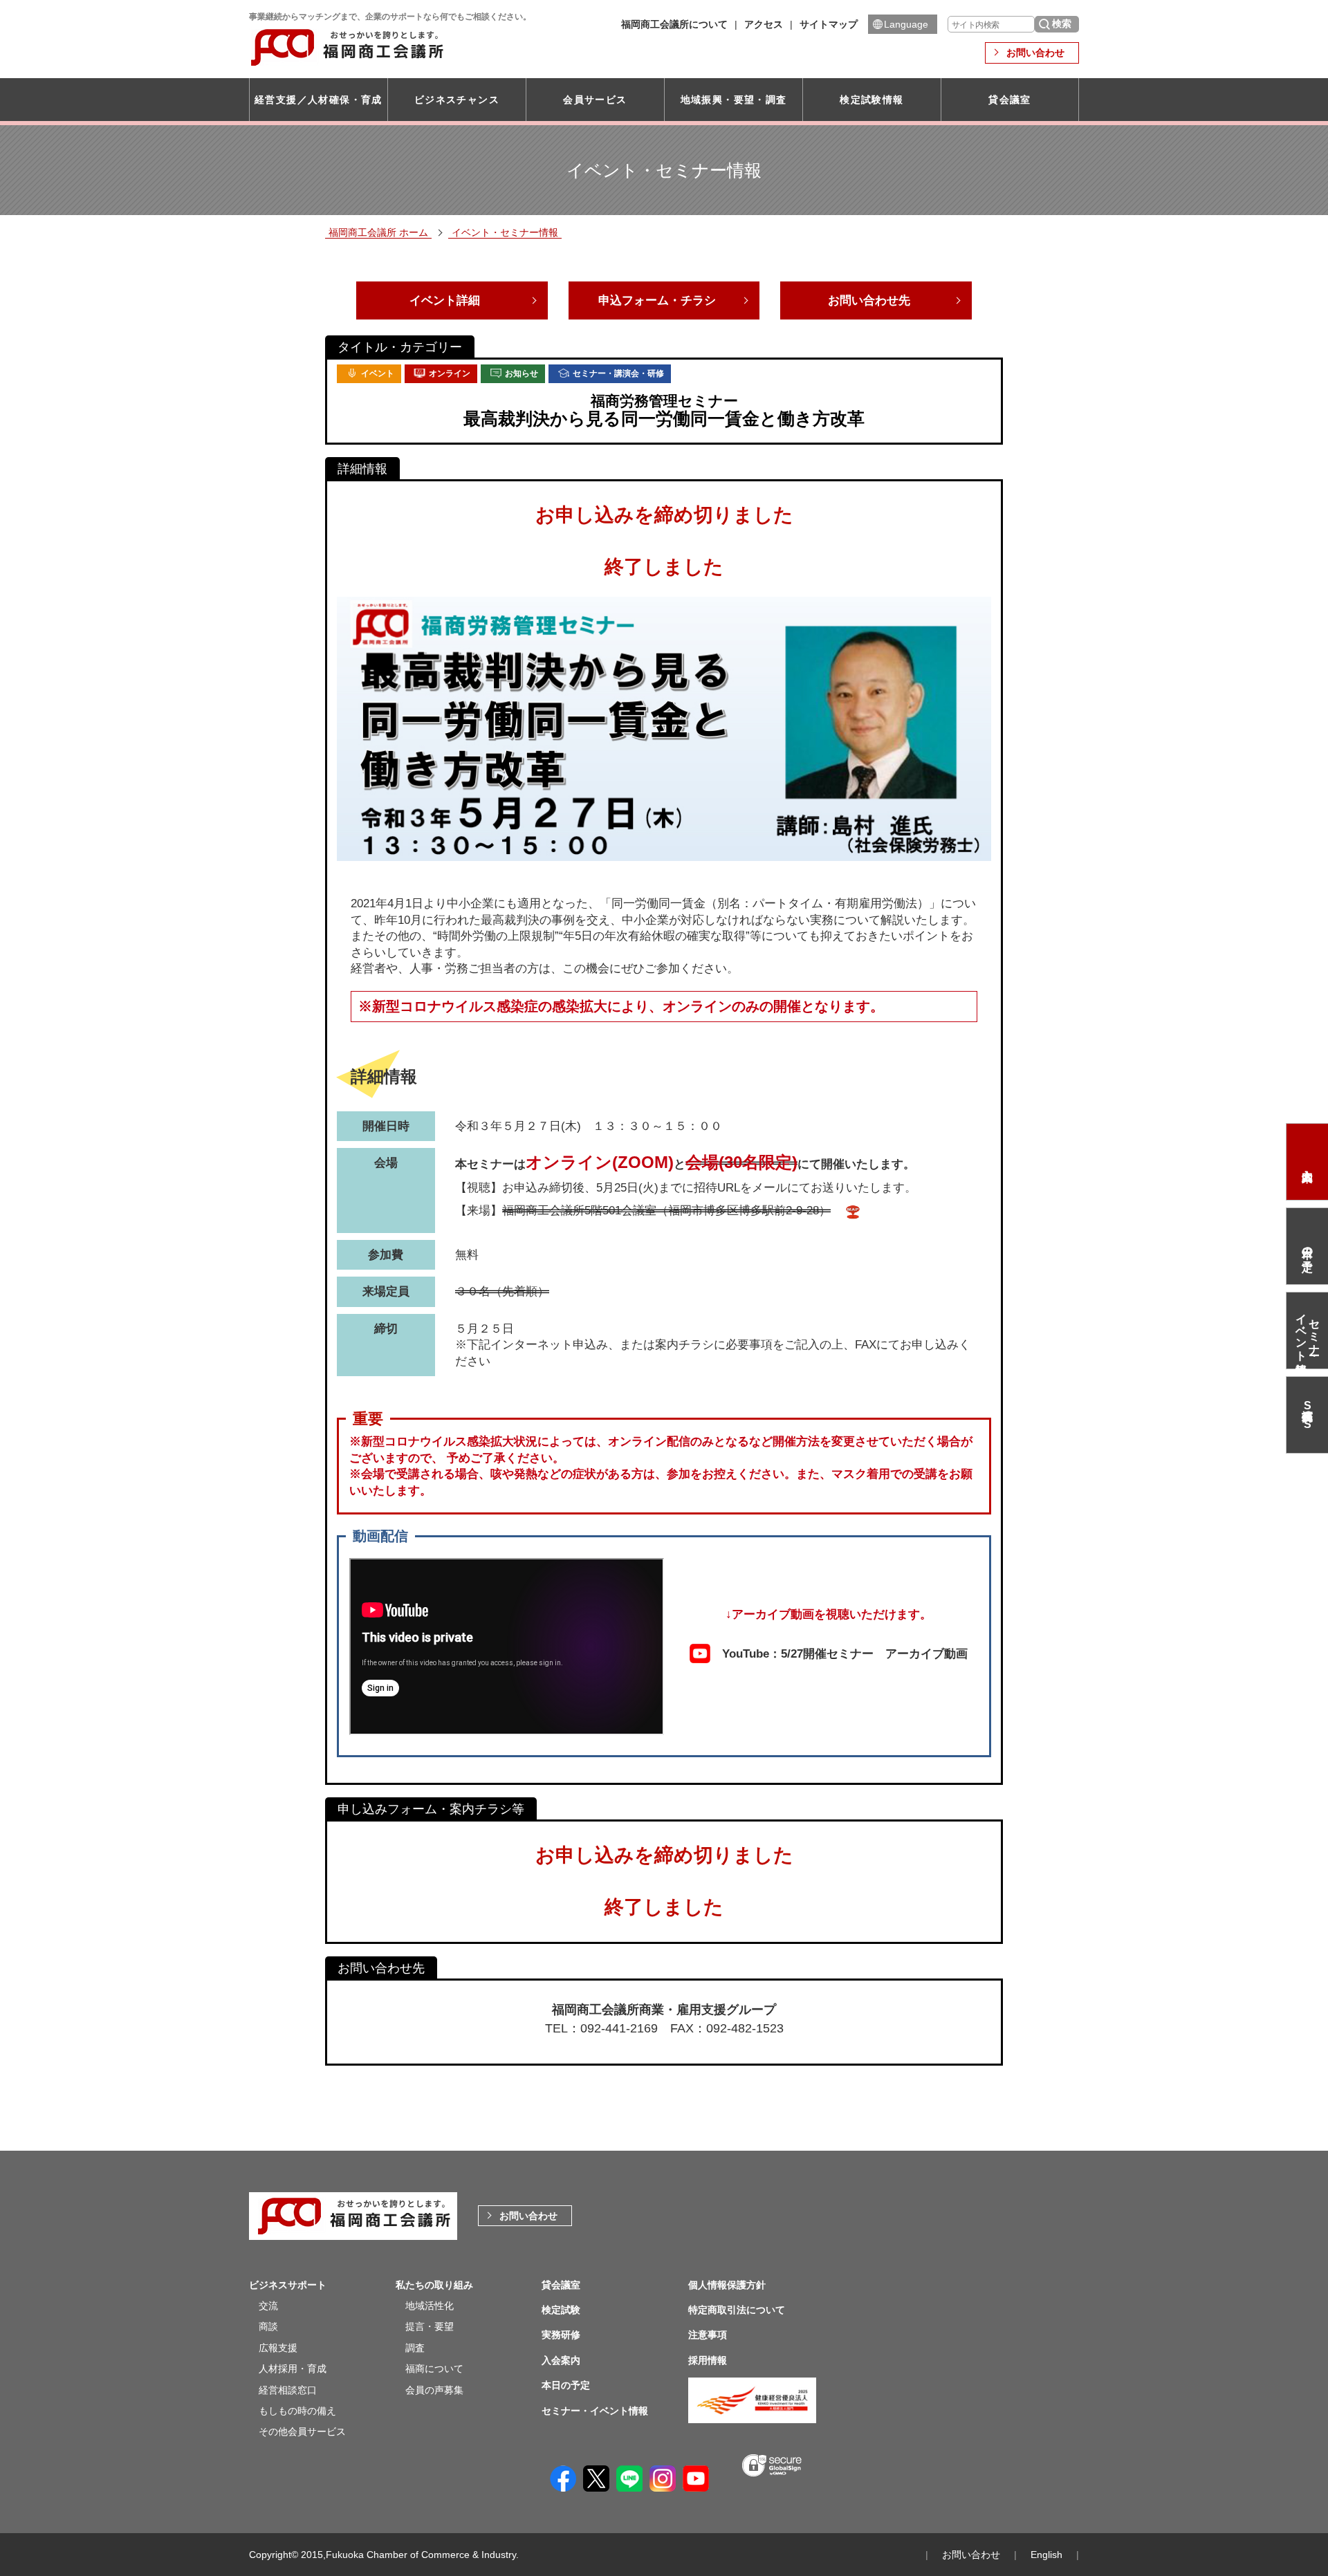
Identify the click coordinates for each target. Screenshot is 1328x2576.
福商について (434, 2369)
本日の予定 (1308, 1246)
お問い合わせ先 (869, 300)
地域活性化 (430, 2306)
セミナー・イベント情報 (1308, 1331)
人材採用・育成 (293, 2369)
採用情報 (708, 2360)
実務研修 (561, 2335)
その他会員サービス (302, 2431)
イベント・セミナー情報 (505, 232)
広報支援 (278, 2348)
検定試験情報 (871, 100)
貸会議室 (1010, 100)
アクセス (764, 24)
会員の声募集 (434, 2390)
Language (906, 24)
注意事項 (708, 2335)
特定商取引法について (737, 2310)
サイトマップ (829, 24)
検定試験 (561, 2310)
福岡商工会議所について (674, 24)
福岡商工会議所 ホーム (378, 232)
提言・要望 (430, 2326)
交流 (268, 2306)
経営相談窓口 (288, 2390)
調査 (415, 2348)
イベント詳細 (445, 300)
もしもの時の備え (297, 2411)
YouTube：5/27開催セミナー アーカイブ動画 (845, 1653)
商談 (268, 2326)
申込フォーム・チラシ (657, 300)
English (1046, 2555)
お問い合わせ (1035, 53)
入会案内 (1307, 1162)
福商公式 (1307, 1415)
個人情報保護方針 (727, 2285)
